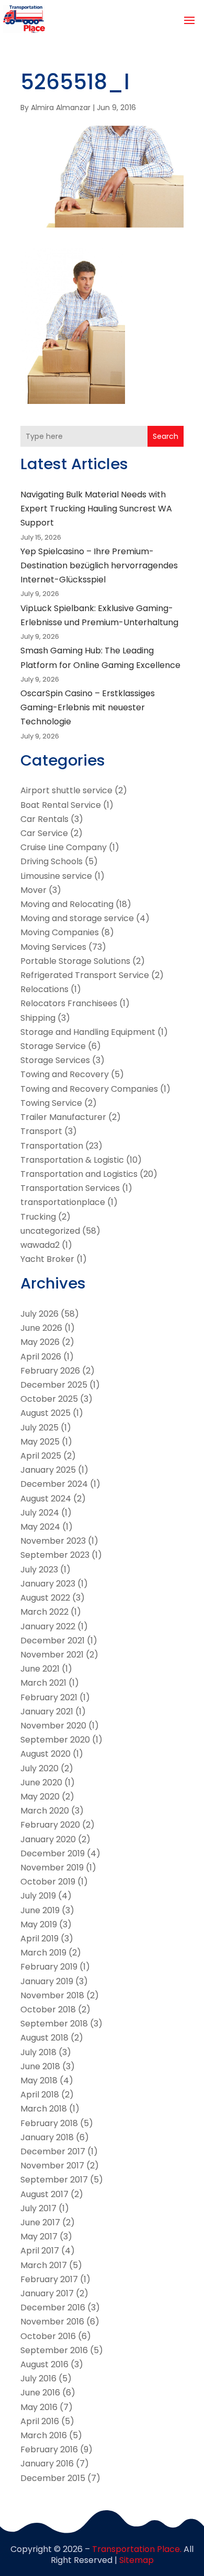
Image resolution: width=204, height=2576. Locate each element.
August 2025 (46, 1413)
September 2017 (54, 2180)
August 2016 (44, 2364)
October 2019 (48, 1882)
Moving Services (53, 947)
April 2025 (41, 1456)
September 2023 (55, 1555)
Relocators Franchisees (69, 1003)
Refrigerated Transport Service (85, 975)
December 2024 (54, 1484)
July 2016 (38, 2378)
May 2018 (39, 2080)
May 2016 (39, 2407)
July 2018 (38, 2052)
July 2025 (39, 1428)
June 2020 (41, 1782)
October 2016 (48, 2336)
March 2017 (44, 2265)
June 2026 (41, 1328)
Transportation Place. (137, 2549)
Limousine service (56, 876)
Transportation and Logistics (79, 1174)
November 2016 (52, 2322)
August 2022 (45, 1598)
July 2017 (38, 2208)
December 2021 (53, 1641)
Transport (41, 1131)
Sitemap (137, 2560)
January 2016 (47, 2464)
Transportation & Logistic (72, 1160)
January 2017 (47, 2293)
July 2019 (38, 1896)
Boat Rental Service (61, 805)
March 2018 (44, 2109)
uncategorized (50, 1231)
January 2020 (48, 1839)
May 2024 (40, 1527)
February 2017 (49, 2279)
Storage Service (53, 1046)
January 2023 (48, 1584)
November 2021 (52, 1655)
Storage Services (55, 1060)
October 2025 (49, 1399)
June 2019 (40, 1910)
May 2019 (39, 1924)
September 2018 (54, 2024)
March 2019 (43, 1953)
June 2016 (40, 2393)
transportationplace (63, 1202)
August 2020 (46, 1754)
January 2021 (47, 1712)
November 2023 (53, 1541)
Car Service (44, 833)
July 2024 (40, 1513)
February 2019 (49, 1967)
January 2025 (48, 1470)
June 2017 (40, 2222)
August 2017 (44, 2194)
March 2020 (45, 1811)
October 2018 (48, 2009)
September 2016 (54, 2350)
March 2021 (43, 1683)
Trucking (38, 1217)
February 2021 (49, 1697)
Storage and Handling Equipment (88, 1032)
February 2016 (49, 2449)
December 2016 (53, 2307)
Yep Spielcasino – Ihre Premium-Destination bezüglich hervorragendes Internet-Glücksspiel (99, 565)
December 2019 (53, 1853)
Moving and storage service (77, 918)
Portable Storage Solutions (75, 961)
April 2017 (40, 2251)
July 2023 (39, 1570)
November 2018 (52, 1995)
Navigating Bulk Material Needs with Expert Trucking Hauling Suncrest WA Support (96, 509)
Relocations (44, 989)
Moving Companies (60, 932)
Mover (33, 890)
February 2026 (50, 1371)
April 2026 (41, 1357)
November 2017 (52, 2166)
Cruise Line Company (64, 847)
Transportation (52, 1146)
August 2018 (44, 2038)
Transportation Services (70, 1188)
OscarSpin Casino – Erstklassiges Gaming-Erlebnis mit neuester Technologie (88, 707)
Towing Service (51, 1103)
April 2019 (39, 1939)
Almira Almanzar (61, 108)
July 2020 (39, 1768)
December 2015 (53, 2478)
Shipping (38, 1018)
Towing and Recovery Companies (89, 1089)
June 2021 (40, 1669)
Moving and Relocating (67, 904)
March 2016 (44, 2435)
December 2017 (53, 2151)
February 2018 (49, 2123)
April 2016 (40, 2421)
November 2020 (53, 1726)
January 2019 (47, 1981)
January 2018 (47, 2137)
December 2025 (54, 1385)
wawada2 (40, 1245)
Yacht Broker (47, 1259)
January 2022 (48, 1626)
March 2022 (44, 1612)
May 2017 (39, 2237)
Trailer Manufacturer (63, 1117)
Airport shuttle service (66, 790)
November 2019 (52, 1868)
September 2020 (55, 1740)
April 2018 (40, 2095)
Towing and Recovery (65, 1074)
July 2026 (39, 1314)
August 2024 (46, 1499)
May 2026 (40, 1342)
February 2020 (50, 1825)
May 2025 (40, 1442)
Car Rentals (44, 819)
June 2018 (40, 2066)
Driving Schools (52, 861)
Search (166, 436)
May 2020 (40, 1797)
